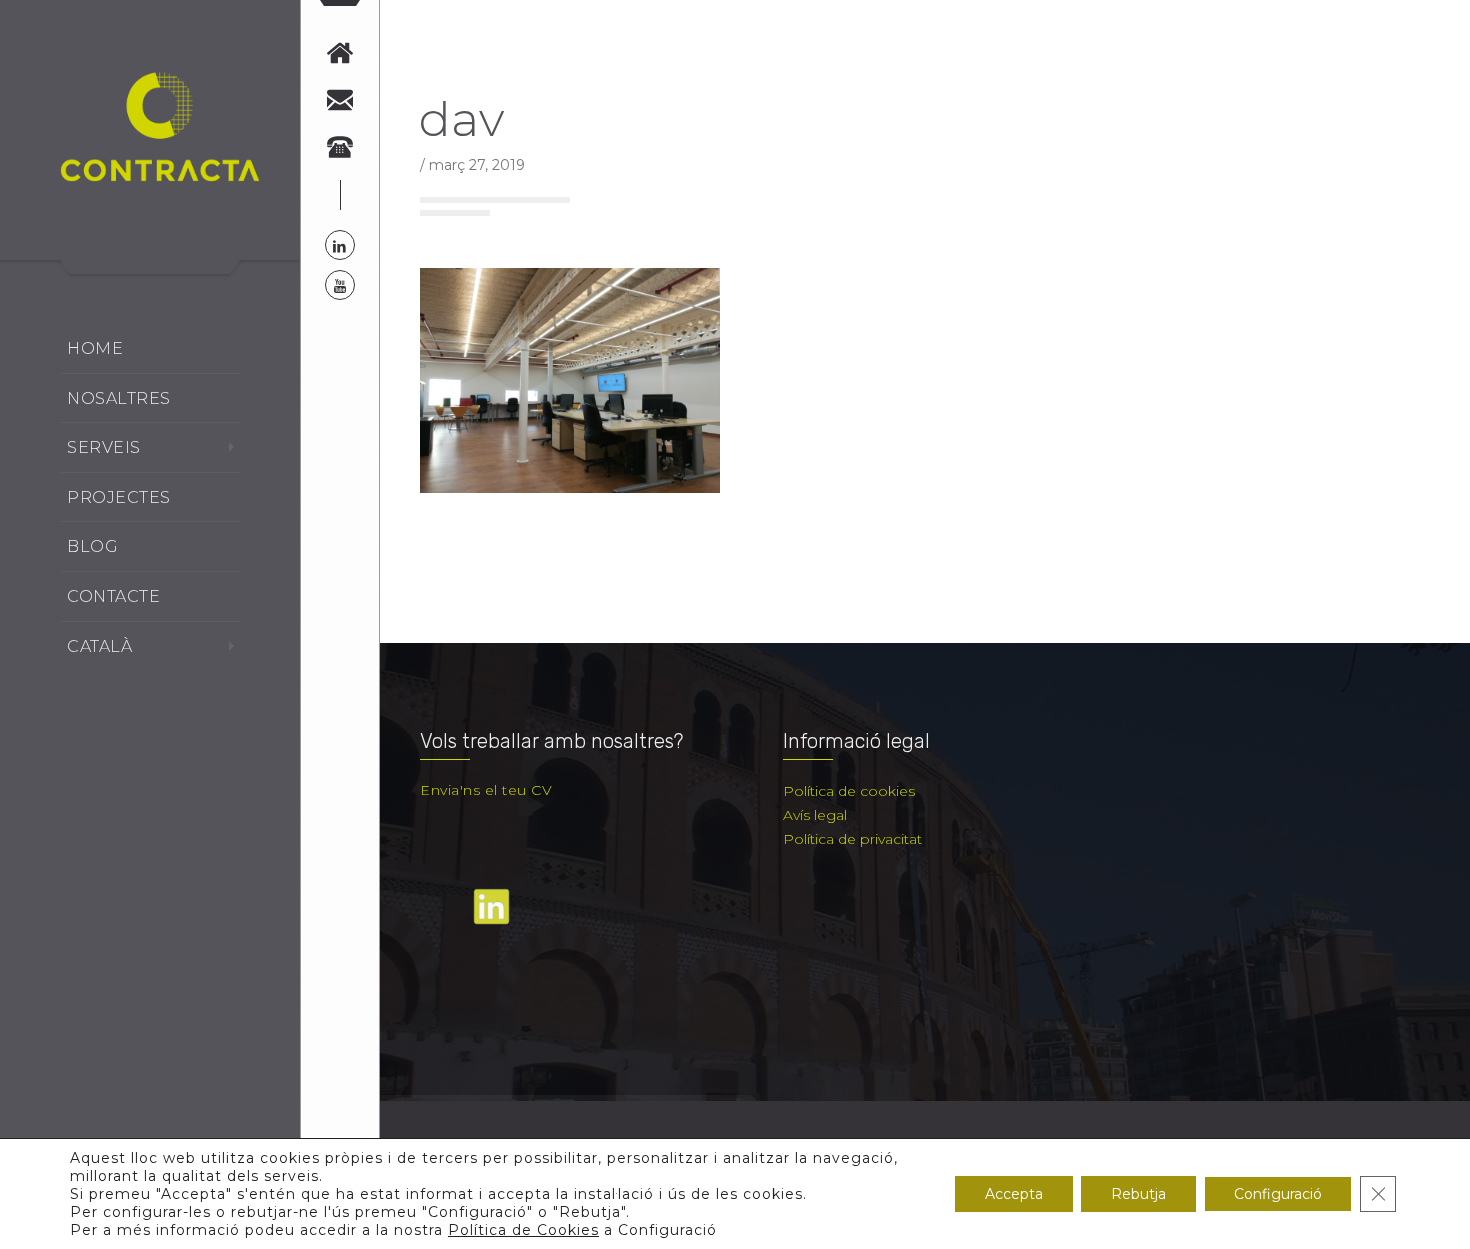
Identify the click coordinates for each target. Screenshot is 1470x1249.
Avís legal (815, 815)
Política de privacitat (852, 839)
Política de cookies (849, 791)
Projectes (119, 497)
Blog (92, 546)
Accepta (1014, 1194)
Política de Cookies (523, 1230)
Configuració (1278, 1194)
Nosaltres (119, 398)
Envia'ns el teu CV (486, 790)
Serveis (104, 447)
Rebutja (1138, 1194)
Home (95, 348)
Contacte (113, 596)
